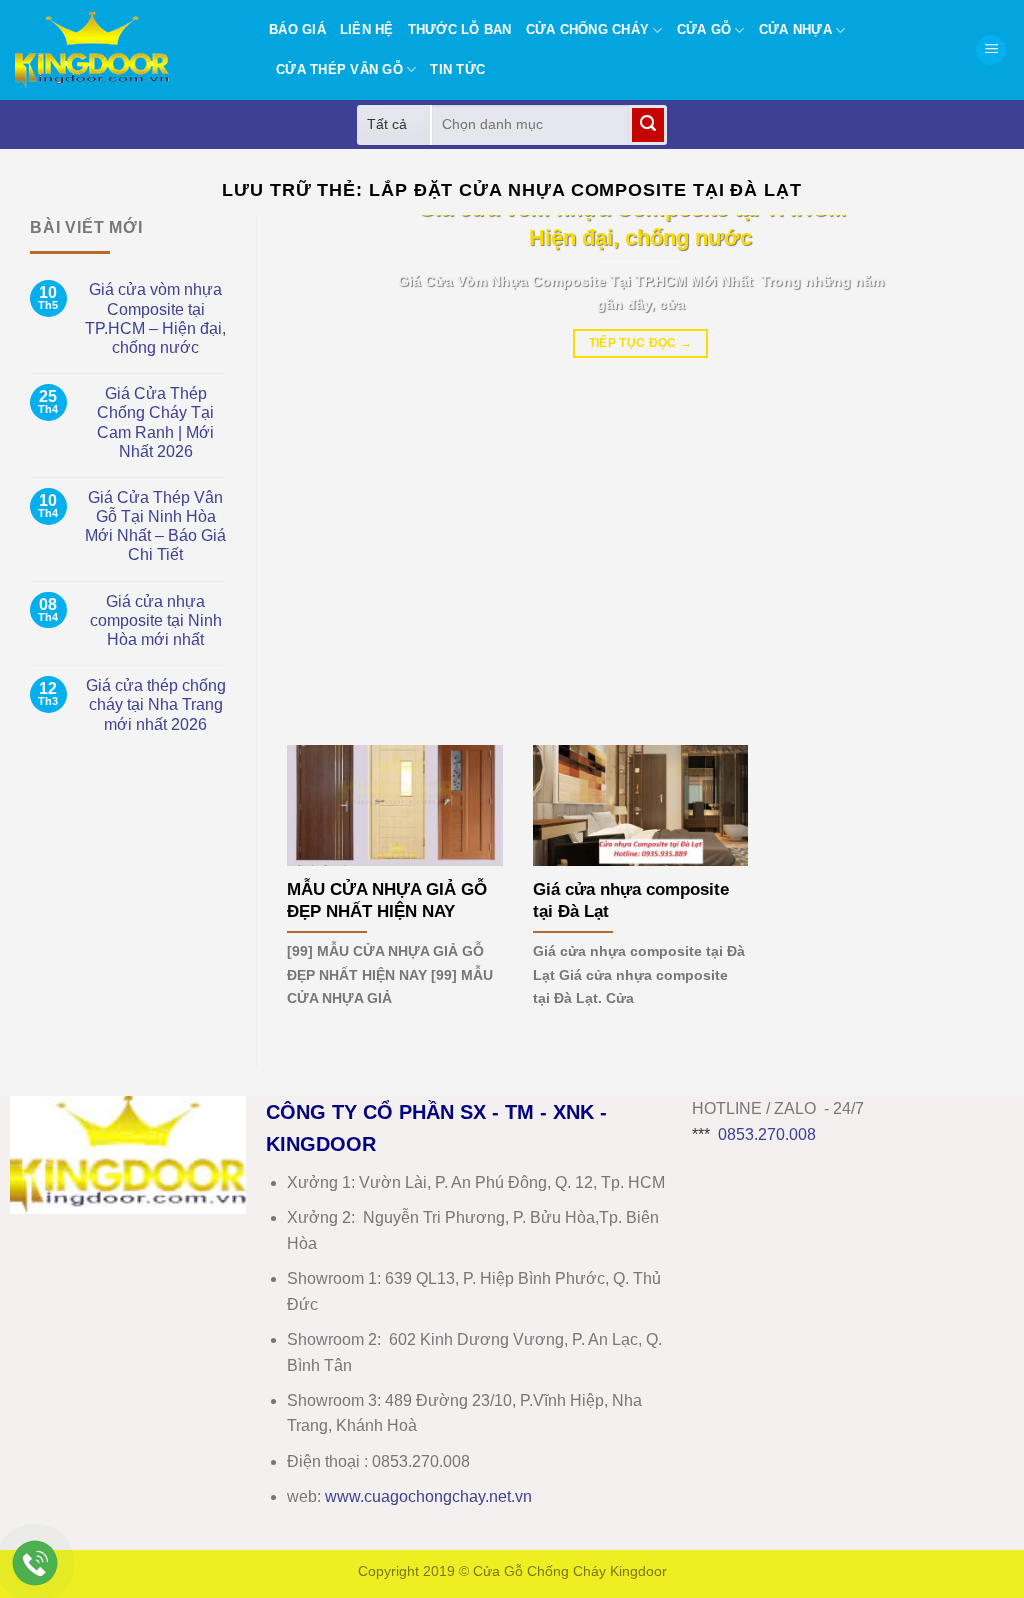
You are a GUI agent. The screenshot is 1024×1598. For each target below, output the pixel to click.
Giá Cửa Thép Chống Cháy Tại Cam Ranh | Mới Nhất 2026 (155, 422)
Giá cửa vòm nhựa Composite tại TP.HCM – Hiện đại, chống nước (155, 318)
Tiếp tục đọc (641, 343)
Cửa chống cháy (588, 29)
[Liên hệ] (35, 1563)
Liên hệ (367, 29)
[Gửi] (648, 125)
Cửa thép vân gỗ (339, 69)
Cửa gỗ (704, 29)
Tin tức (457, 69)
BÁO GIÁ (297, 29)
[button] (991, 50)
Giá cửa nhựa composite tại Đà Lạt (631, 900)
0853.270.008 (767, 1134)
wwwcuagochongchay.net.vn (428, 1496)
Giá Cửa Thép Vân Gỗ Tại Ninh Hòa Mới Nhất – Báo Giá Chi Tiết (155, 526)
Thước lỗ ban (460, 29)
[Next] (955, 465)
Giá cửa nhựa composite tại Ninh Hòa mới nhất (156, 620)
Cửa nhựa (795, 29)
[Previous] (326, 465)
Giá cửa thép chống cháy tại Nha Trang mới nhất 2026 (156, 704)
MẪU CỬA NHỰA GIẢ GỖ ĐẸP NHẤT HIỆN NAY (387, 900)
